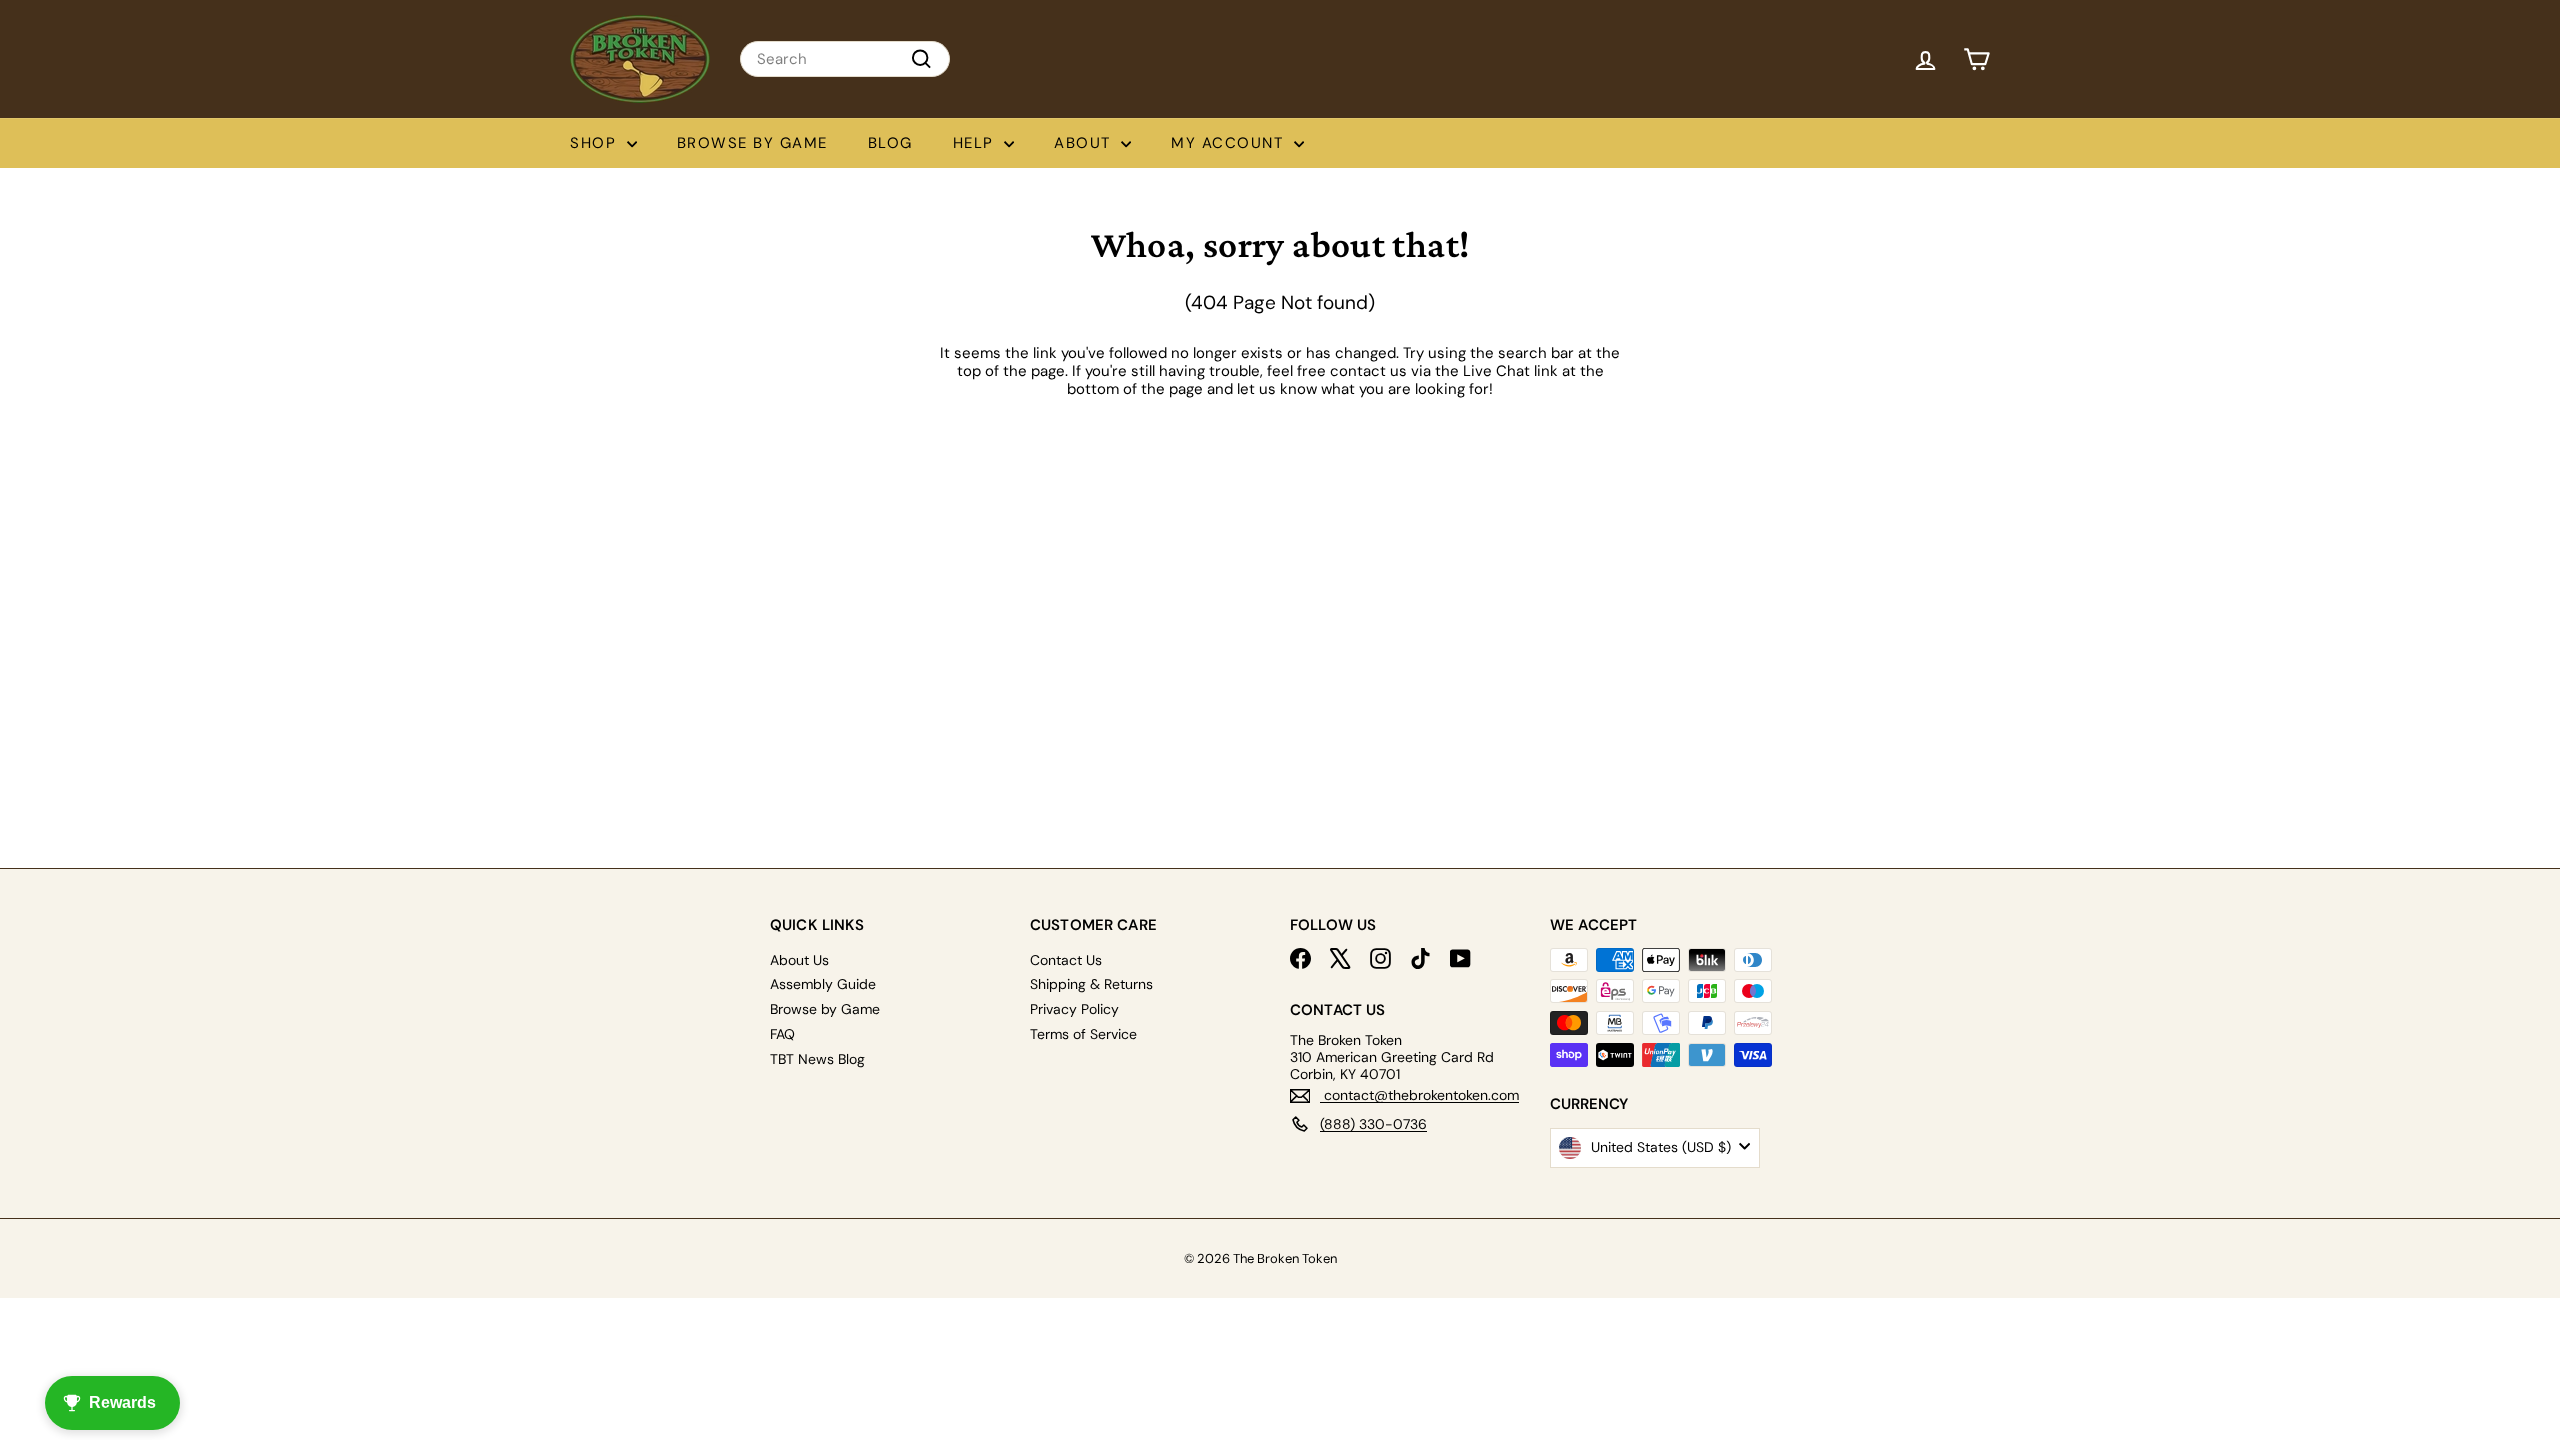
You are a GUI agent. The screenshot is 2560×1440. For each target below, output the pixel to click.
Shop (596, 143)
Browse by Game (752, 143)
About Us (799, 960)
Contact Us (1066, 960)
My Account (1230, 143)
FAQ (782, 1034)
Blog (890, 143)
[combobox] (845, 59)
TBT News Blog (817, 1059)
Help (976, 143)
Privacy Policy (1074, 1009)
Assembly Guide (823, 984)
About (1085, 143)
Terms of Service (1083, 1034)
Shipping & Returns (1091, 984)
